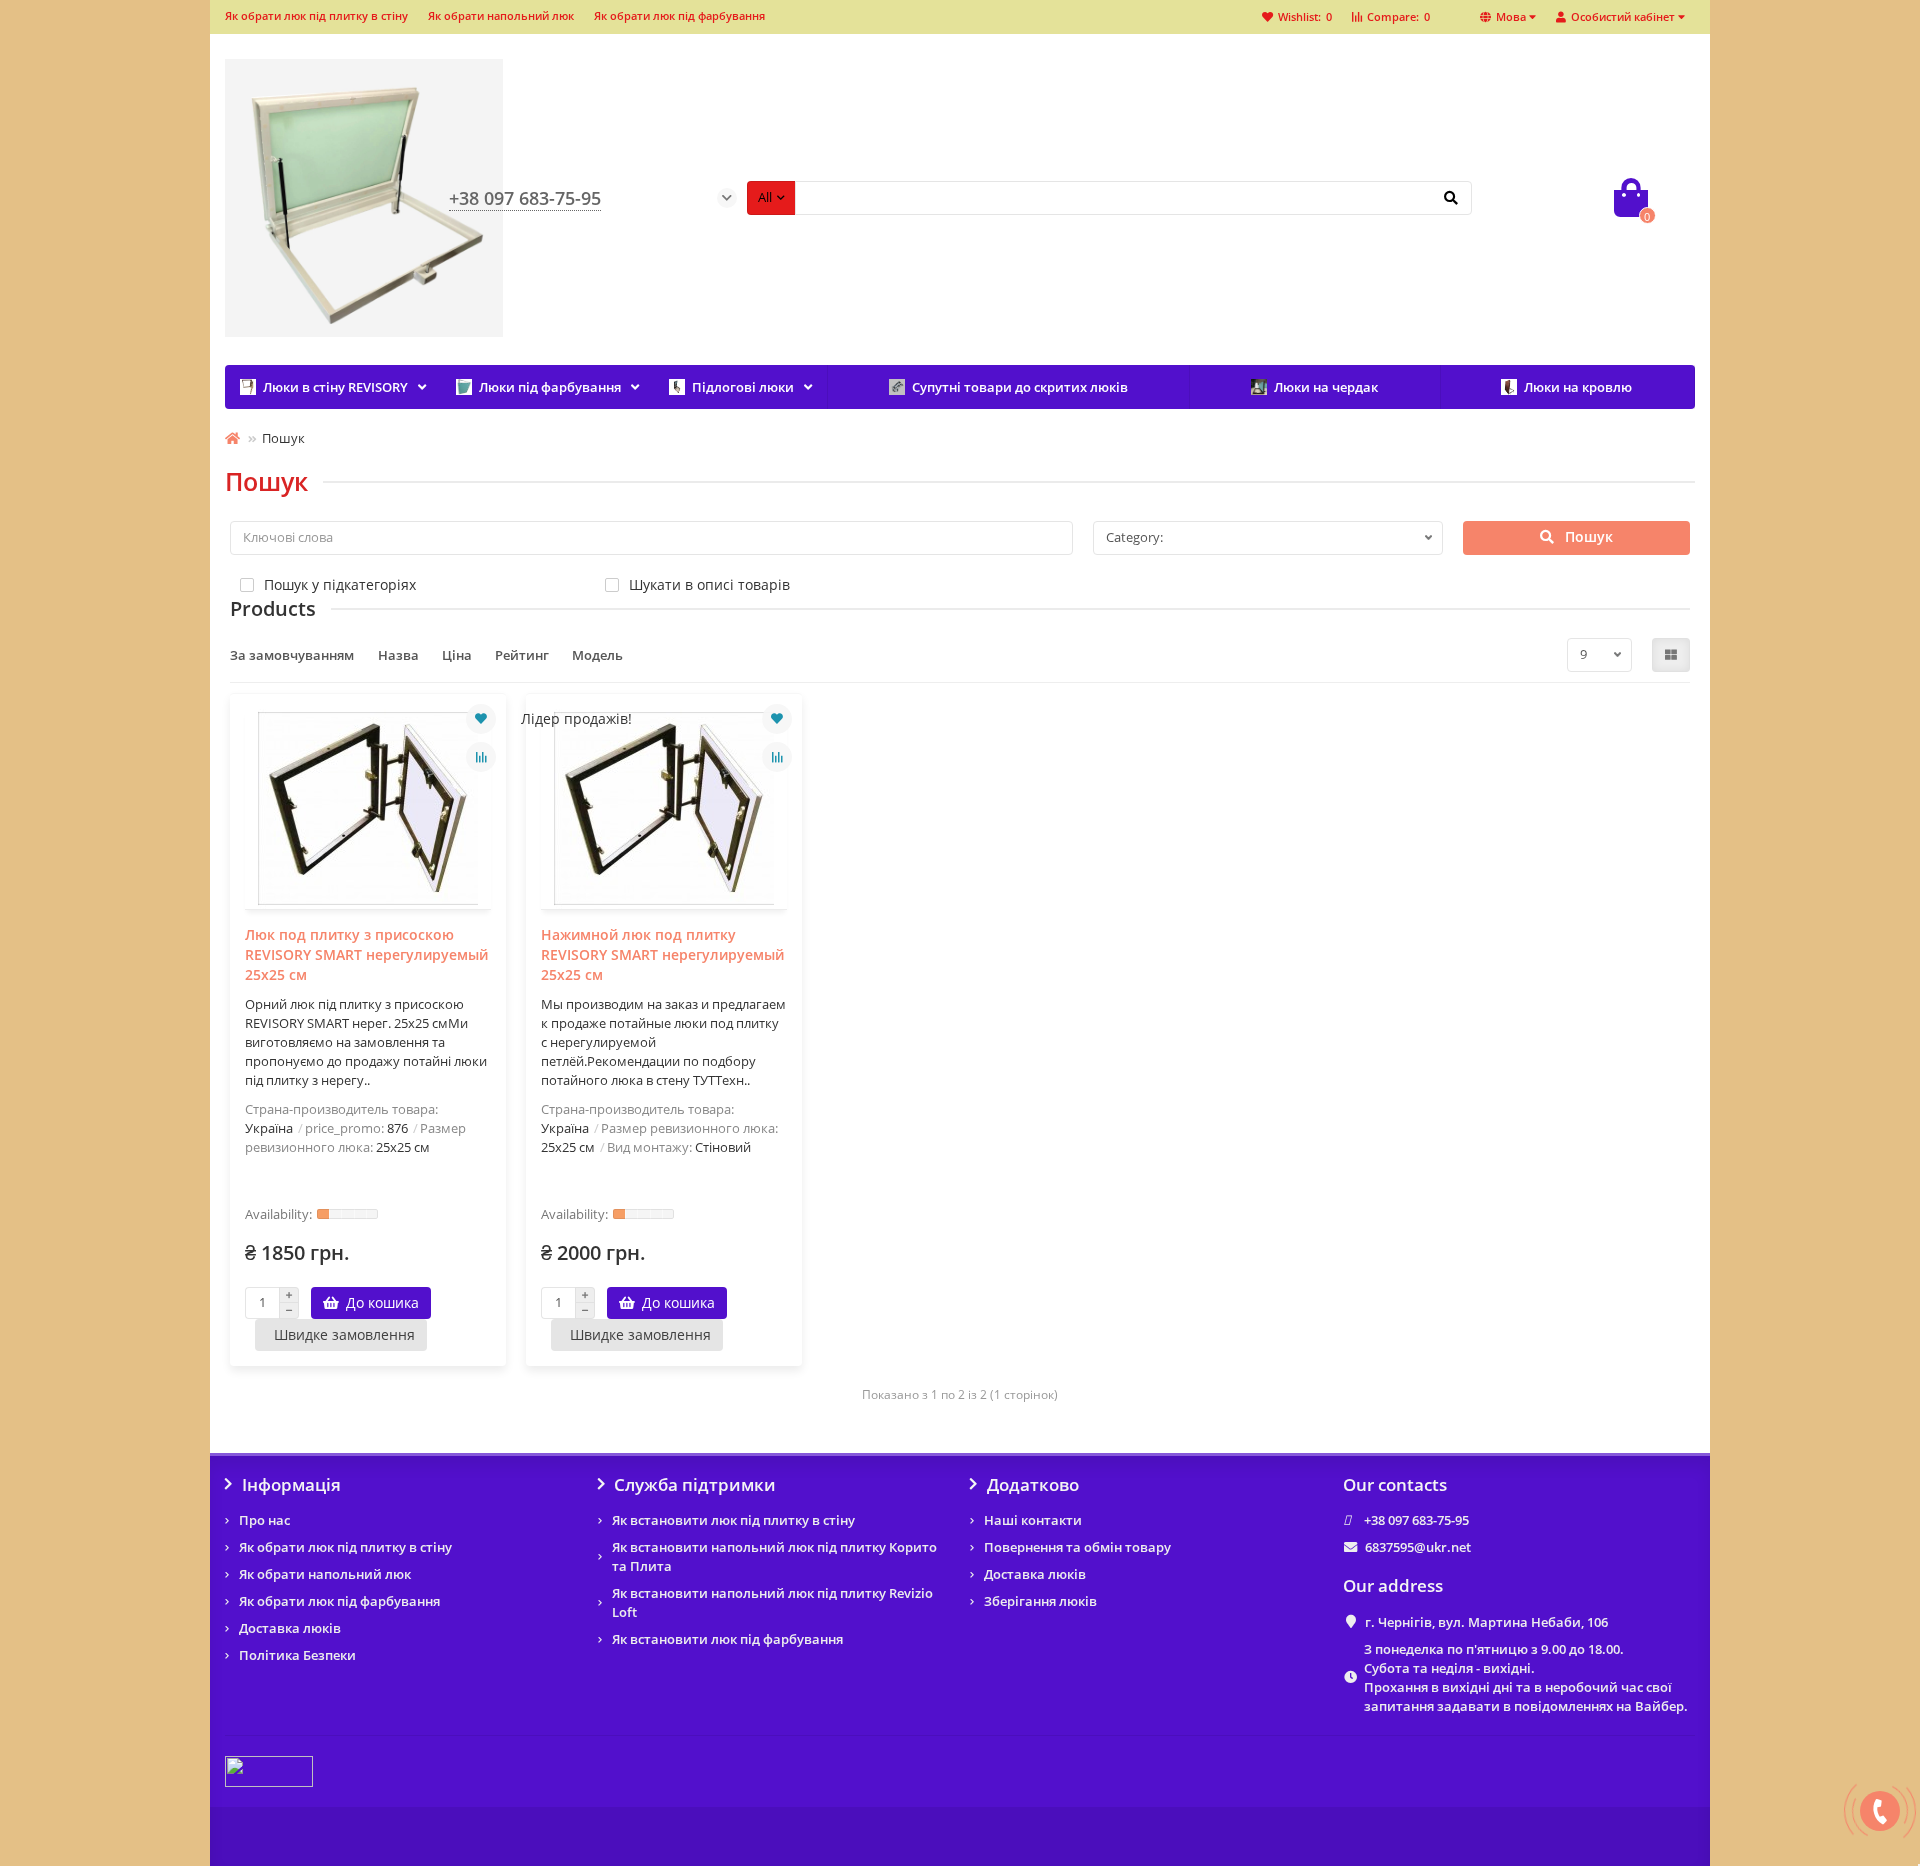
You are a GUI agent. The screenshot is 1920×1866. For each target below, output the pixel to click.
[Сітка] (1671, 655)
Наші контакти (1033, 1520)
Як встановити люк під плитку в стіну (733, 1520)
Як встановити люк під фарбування (727, 1639)
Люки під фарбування (550, 387)
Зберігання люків (1040, 1601)
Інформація (291, 1485)
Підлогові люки (743, 387)
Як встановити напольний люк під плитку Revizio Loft (772, 1602)
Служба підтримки (695, 1485)
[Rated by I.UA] (269, 1771)
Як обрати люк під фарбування (679, 15)
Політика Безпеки (297, 1655)
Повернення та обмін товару (1077, 1547)
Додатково (1033, 1485)
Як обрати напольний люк (501, 15)
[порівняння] (481, 757)
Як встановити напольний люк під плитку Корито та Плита (774, 1556)
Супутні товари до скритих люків (1020, 387)
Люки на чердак (1326, 387)
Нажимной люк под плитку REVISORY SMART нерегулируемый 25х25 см (662, 954)
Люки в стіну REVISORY (335, 387)
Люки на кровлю (1578, 387)
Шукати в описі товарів (709, 584)
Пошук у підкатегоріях (340, 584)
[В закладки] (481, 719)
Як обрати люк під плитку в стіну (316, 15)
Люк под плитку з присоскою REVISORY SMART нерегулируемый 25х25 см (366, 954)
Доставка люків (290, 1628)
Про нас (264, 1520)
